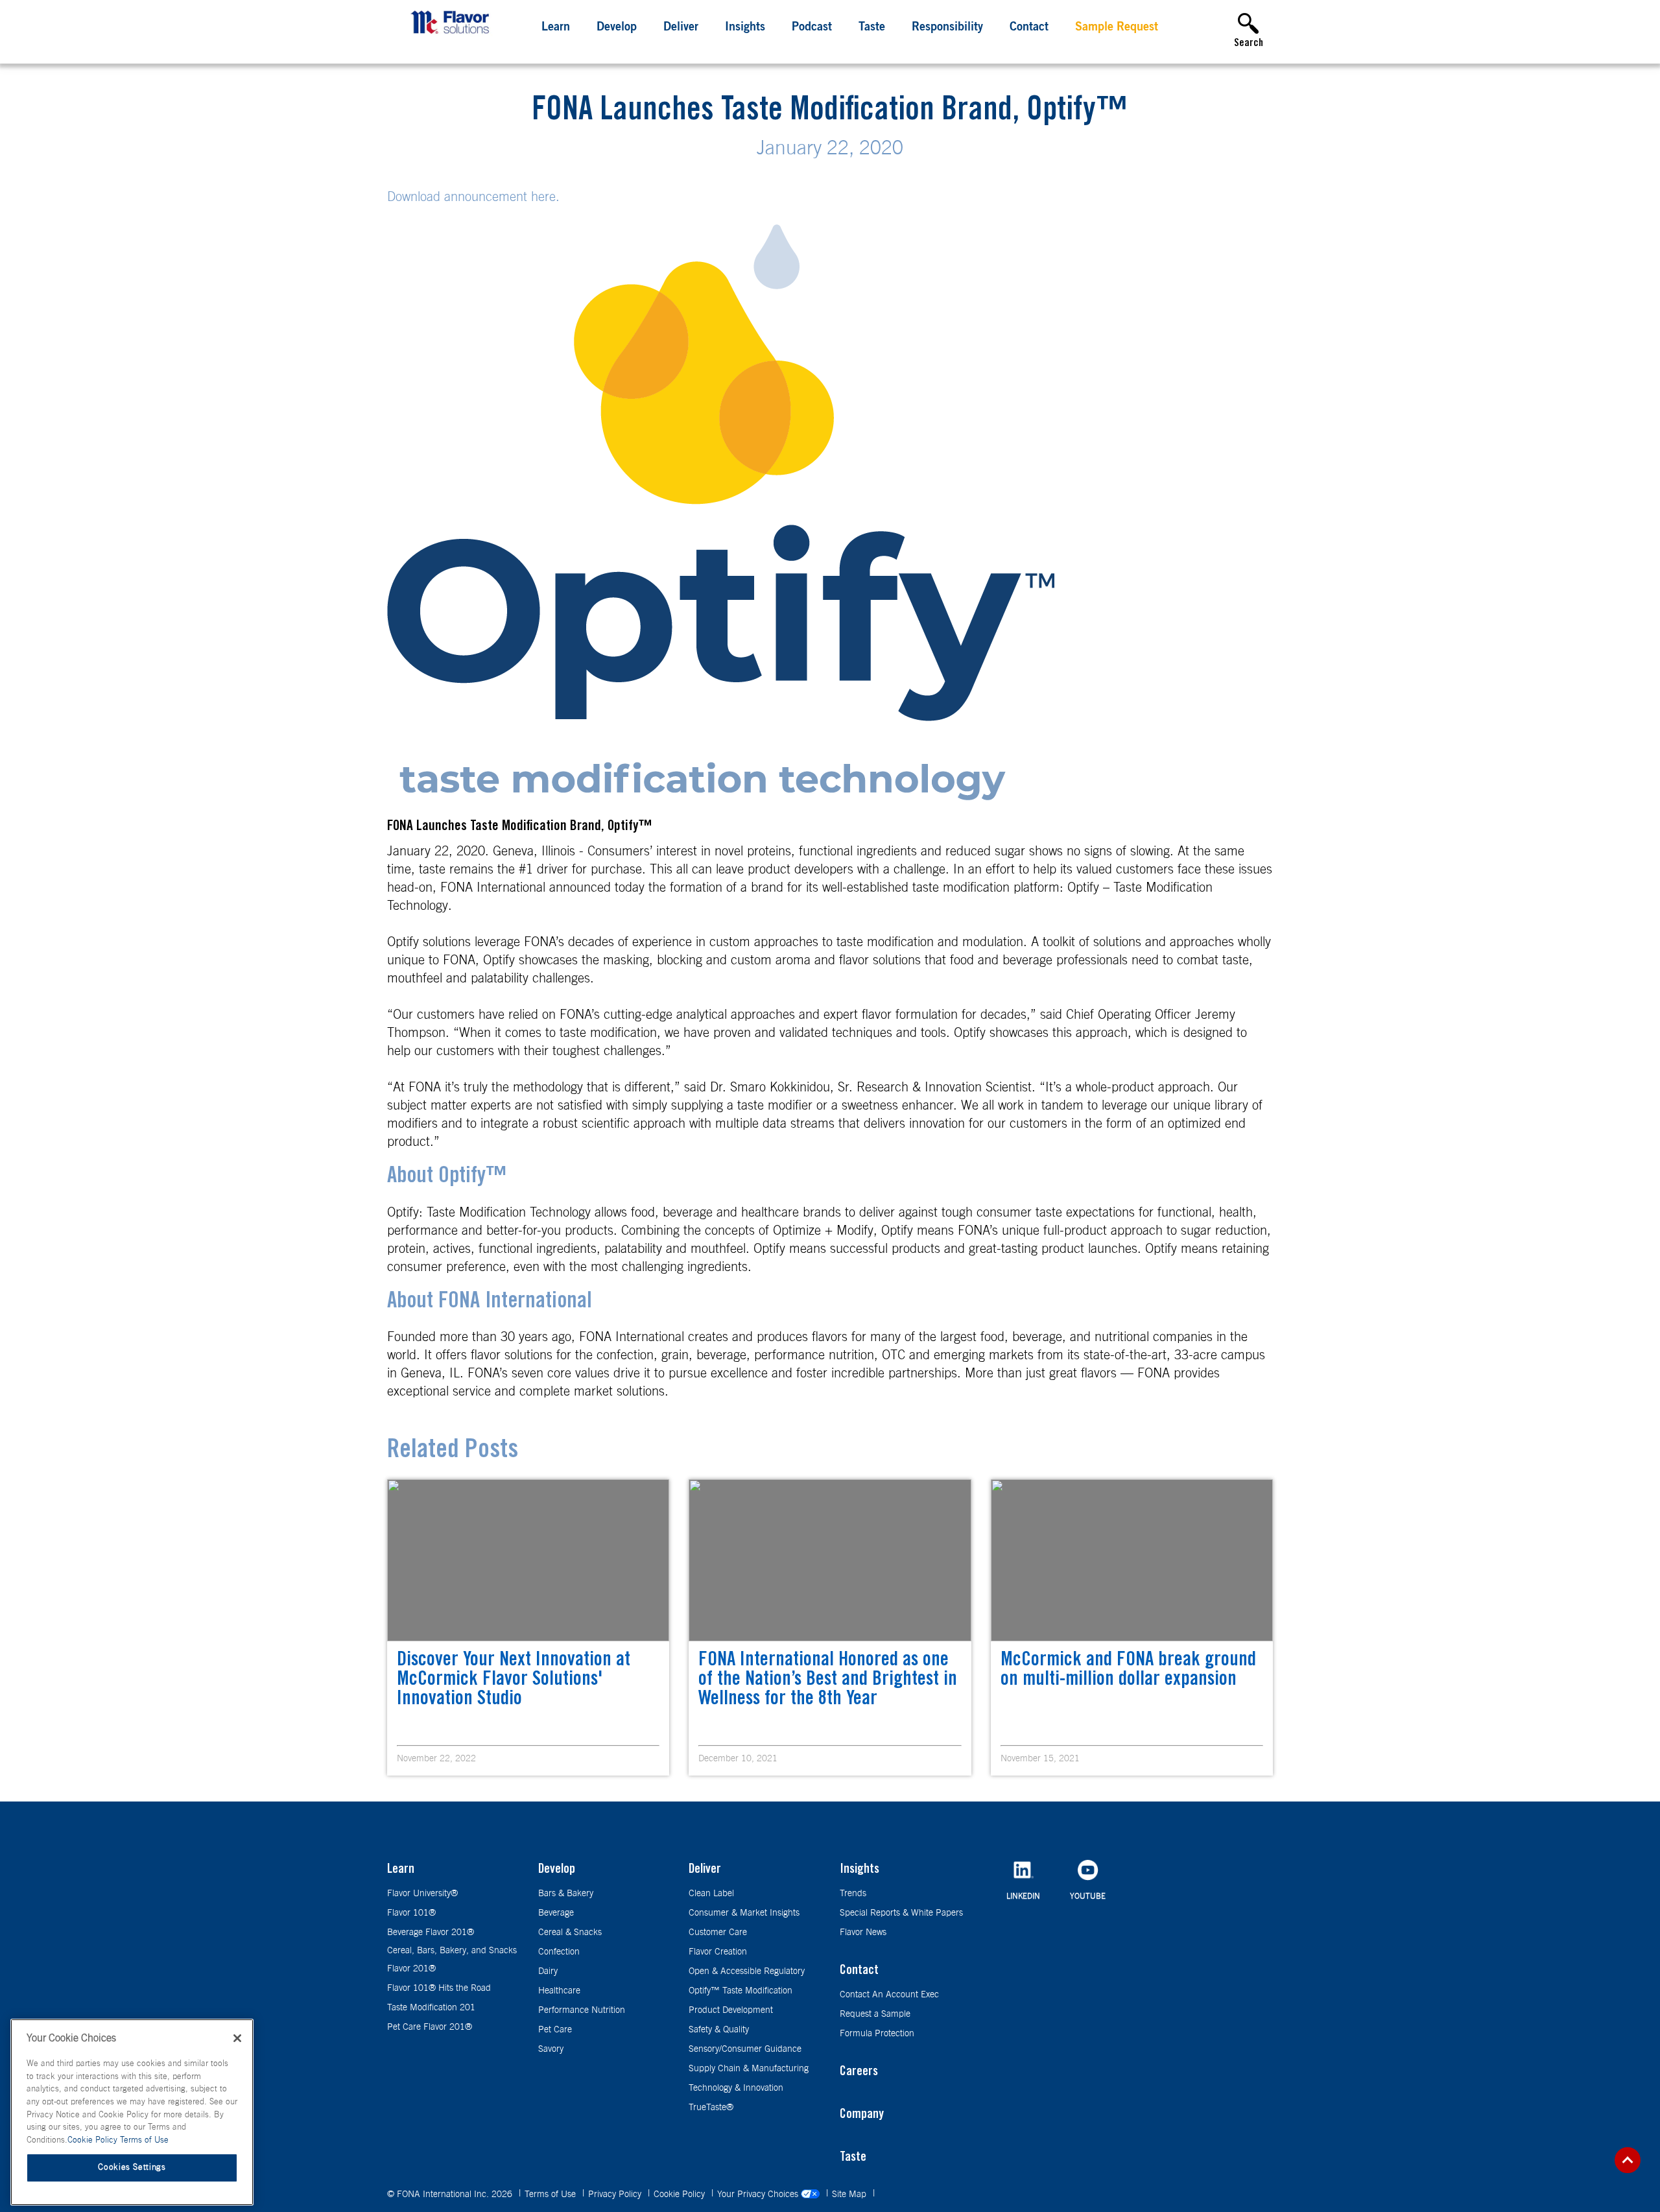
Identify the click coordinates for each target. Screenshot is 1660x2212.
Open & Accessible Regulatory (747, 1971)
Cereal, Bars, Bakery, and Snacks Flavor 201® (452, 1960)
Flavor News (863, 1933)
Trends (853, 1894)
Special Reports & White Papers (901, 1913)
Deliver (681, 28)
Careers (859, 2073)
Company (862, 2115)
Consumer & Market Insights (744, 1913)
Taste (872, 28)
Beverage (556, 1913)
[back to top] (1628, 2160)
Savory (551, 2049)
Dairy (548, 1971)
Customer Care (718, 1933)
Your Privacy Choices (759, 2194)
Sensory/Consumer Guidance (745, 2049)
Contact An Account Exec (889, 1995)
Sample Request (1117, 28)
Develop (617, 28)
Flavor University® (422, 1894)
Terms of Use (551, 2194)
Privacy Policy (616, 2194)
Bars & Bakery (566, 1894)
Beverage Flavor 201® (431, 1933)
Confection (559, 1952)
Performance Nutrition (582, 2010)
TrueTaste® (711, 2108)
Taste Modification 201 (431, 2008)
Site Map (850, 2194)
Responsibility (947, 28)
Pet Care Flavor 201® (430, 2027)
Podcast (812, 28)
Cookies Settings (132, 2168)
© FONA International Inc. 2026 (451, 2194)
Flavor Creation (718, 1952)
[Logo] (453, 36)
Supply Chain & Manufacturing (749, 2069)
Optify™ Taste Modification (741, 1991)
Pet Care (555, 2030)
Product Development (731, 2010)
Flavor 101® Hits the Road (439, 1988)
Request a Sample (875, 2014)
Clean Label (711, 1894)
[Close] (237, 2038)
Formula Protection (877, 2034)
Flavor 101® (411, 1913)
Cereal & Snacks (570, 1933)
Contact (1029, 28)
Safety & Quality (719, 2030)
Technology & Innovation (736, 2088)
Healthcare (559, 1991)
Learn (556, 28)
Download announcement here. (473, 197)
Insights (745, 28)
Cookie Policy (681, 2194)
